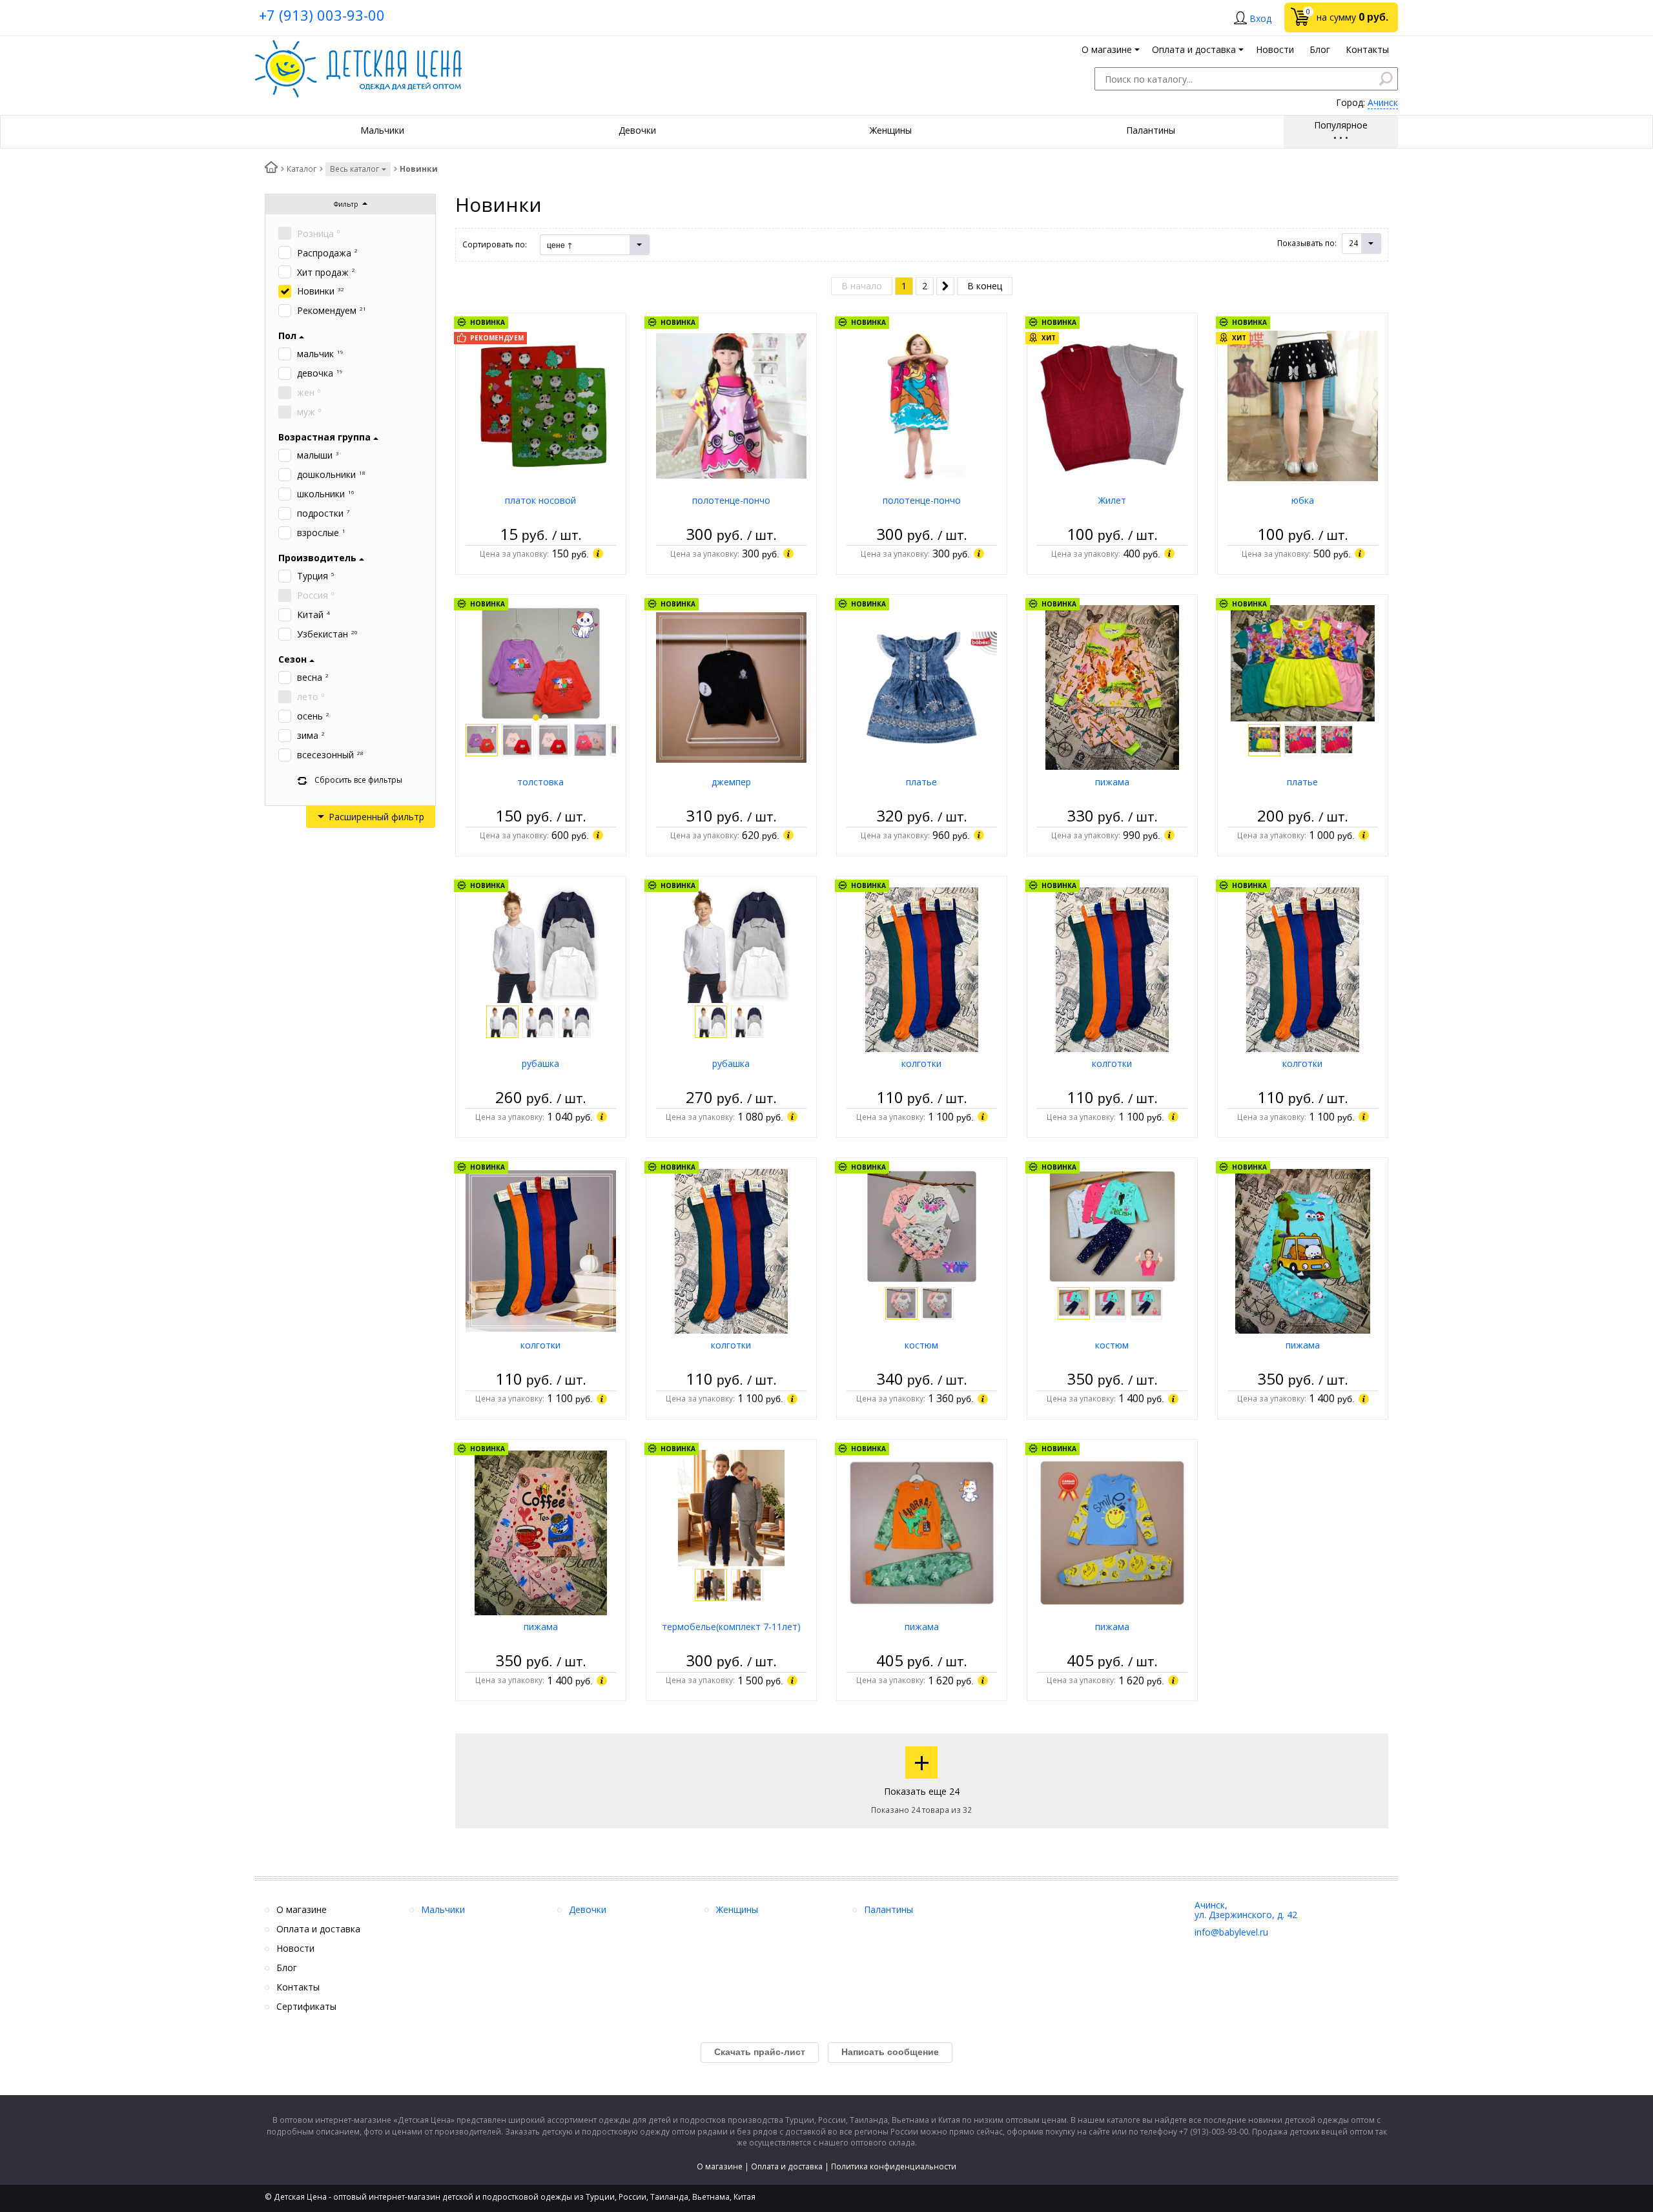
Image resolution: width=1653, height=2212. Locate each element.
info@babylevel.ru (1231, 1932)
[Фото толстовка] (541, 662)
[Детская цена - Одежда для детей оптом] (358, 46)
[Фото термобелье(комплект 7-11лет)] (731, 1507)
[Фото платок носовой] (541, 405)
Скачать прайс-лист (760, 2052)
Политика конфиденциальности (894, 2166)
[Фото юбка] (1303, 405)
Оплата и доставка (787, 2166)
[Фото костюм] (922, 1225)
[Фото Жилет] (1112, 405)
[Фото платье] (922, 687)
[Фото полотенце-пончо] (731, 405)
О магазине (720, 2166)
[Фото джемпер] (731, 687)
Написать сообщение (890, 2052)
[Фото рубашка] (540, 944)
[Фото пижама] (1112, 687)
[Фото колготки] (922, 968)
